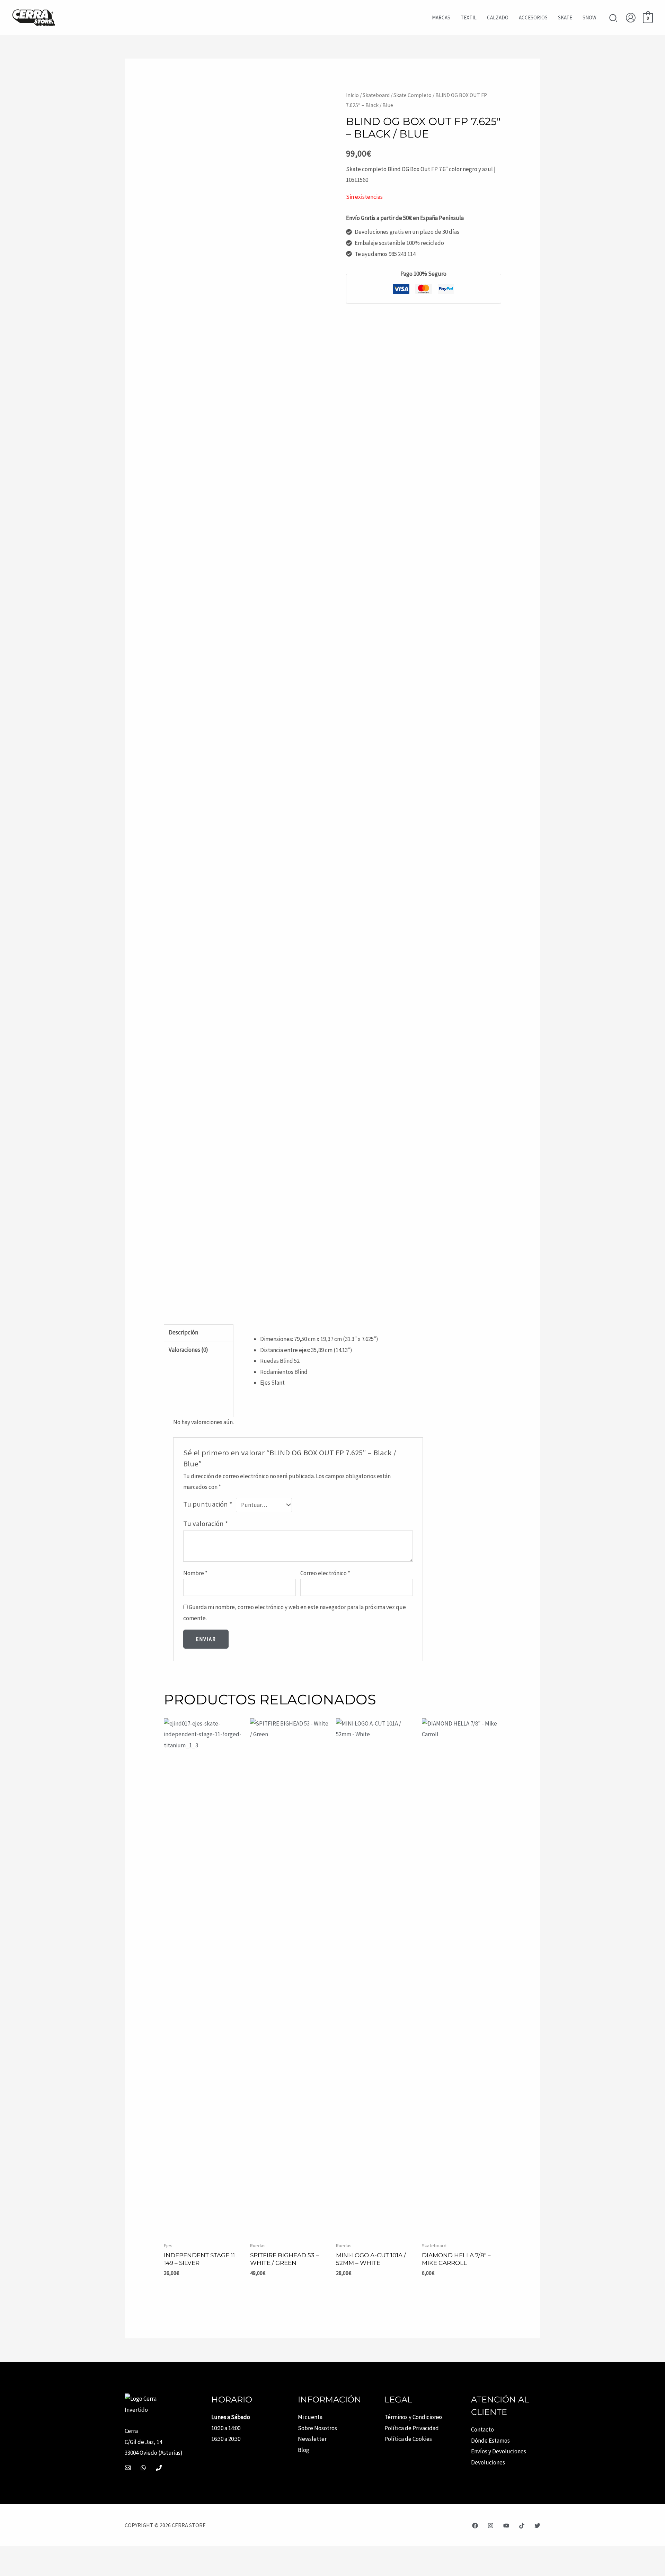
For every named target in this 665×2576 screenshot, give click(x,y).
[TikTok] (522, 2526)
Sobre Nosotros (317, 2428)
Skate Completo (413, 95)
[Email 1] (128, 2468)
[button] (614, 19)
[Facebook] (475, 2526)
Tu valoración (206, 1524)
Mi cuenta (310, 2417)
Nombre (195, 1573)
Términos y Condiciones (414, 2417)
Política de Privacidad (412, 2428)
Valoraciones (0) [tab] (188, 1350)
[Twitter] (537, 2526)
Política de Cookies (408, 2439)
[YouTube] (506, 2526)
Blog (304, 2450)
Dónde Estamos (490, 2441)
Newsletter (312, 2439)
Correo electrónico (325, 1573)
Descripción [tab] (183, 1332)
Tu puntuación (208, 1504)
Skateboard (376, 95)
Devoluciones (488, 2462)
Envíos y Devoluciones (499, 2451)
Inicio (352, 95)
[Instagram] (491, 2526)
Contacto (482, 2429)
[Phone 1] (159, 2468)
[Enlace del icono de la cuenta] (631, 18)
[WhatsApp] (143, 2468)
